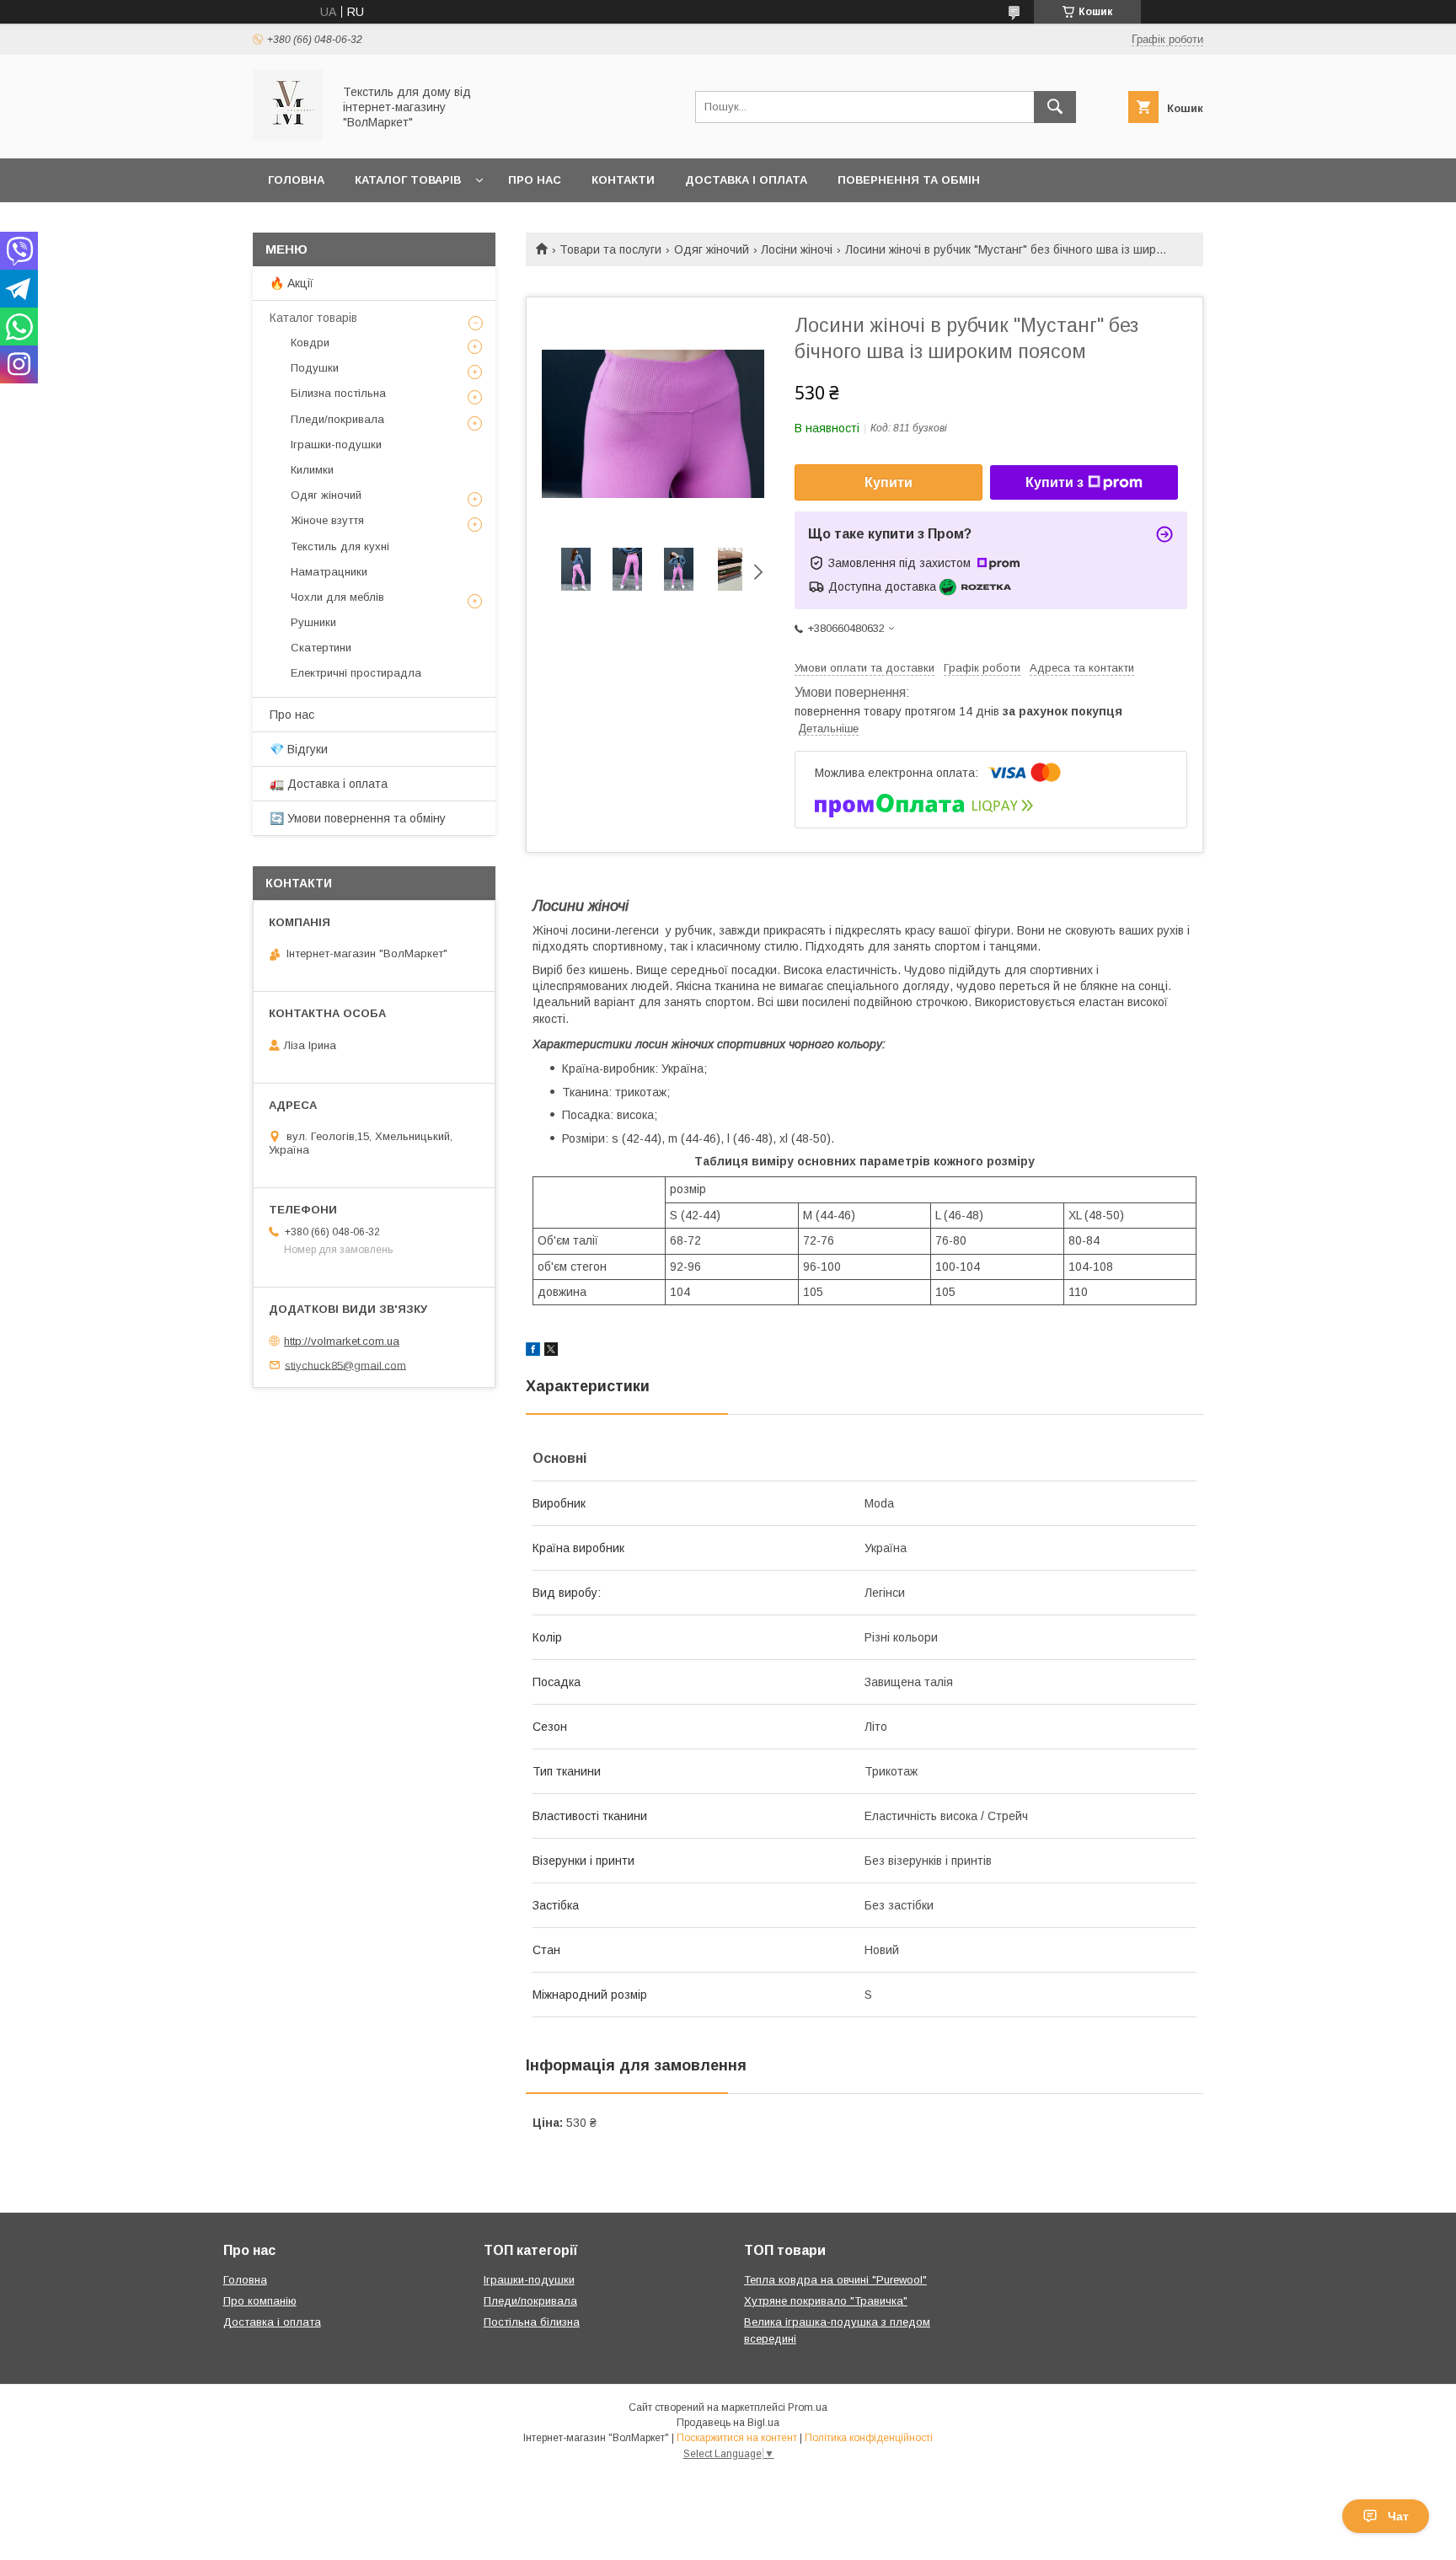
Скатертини (321, 648)
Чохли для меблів (337, 597)
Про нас (535, 180)
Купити (889, 482)
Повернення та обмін (909, 180)
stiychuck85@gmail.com (345, 1365)
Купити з (1055, 482)
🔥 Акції (292, 283)
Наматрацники (329, 572)
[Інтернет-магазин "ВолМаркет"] (288, 137)
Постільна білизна (532, 2322)
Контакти (623, 180)
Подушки (315, 368)
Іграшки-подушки (336, 445)
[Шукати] (1055, 107)
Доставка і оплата (746, 180)
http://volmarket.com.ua (342, 1341)
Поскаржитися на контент (737, 2438)
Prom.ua (808, 2407)
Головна (296, 180)
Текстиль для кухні (340, 546)
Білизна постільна (338, 393)
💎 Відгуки (299, 749)
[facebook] (533, 1352)
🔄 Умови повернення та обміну (358, 818)
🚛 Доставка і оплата (329, 784)
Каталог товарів (408, 180)
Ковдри (310, 343)
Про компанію (260, 2301)
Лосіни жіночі (797, 249)
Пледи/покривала (337, 419)
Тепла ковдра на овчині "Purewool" (835, 2280)
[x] (551, 1352)
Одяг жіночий (712, 249)
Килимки (312, 470)
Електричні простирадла (356, 673)
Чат (1398, 2516)
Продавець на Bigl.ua (728, 2423)
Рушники (313, 622)
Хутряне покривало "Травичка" (826, 2301)
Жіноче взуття (327, 520)
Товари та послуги (610, 249)
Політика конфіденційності (869, 2438)
